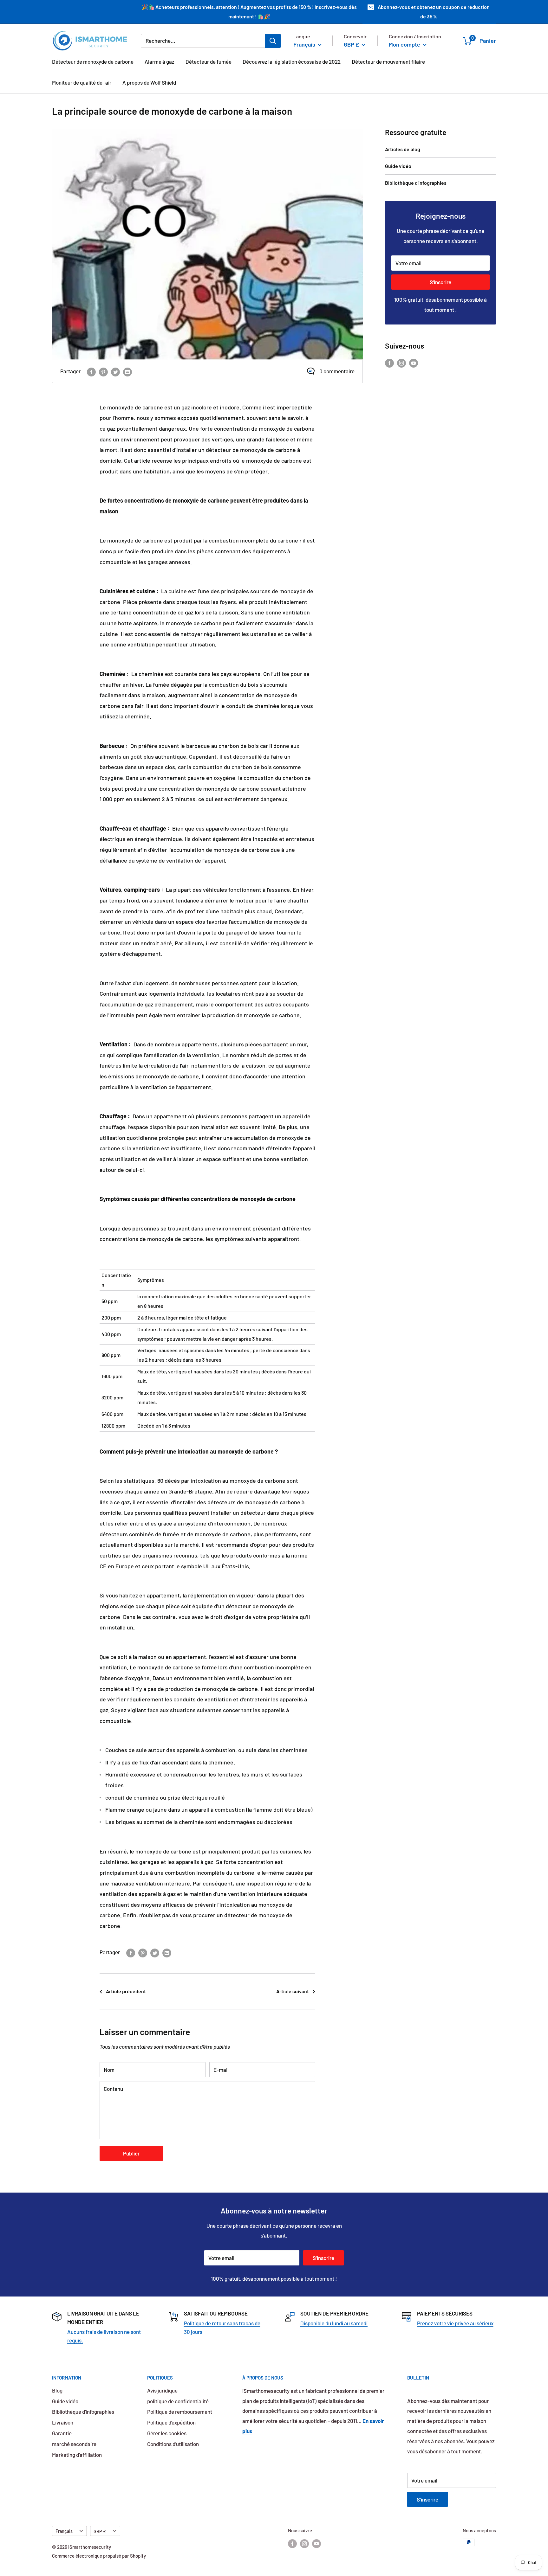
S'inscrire (440, 282)
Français (64, 2531)
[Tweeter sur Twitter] (115, 371)
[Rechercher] (273, 41)
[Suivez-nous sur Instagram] (401, 363)
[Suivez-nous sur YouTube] (414, 363)
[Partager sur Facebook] (91, 371)
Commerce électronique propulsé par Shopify (99, 2556)
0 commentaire (337, 371)
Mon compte (405, 44)
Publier (131, 2153)
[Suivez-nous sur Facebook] (389, 363)
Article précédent (126, 1991)
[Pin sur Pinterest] (103, 371)
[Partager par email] (127, 371)
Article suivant (293, 1991)
